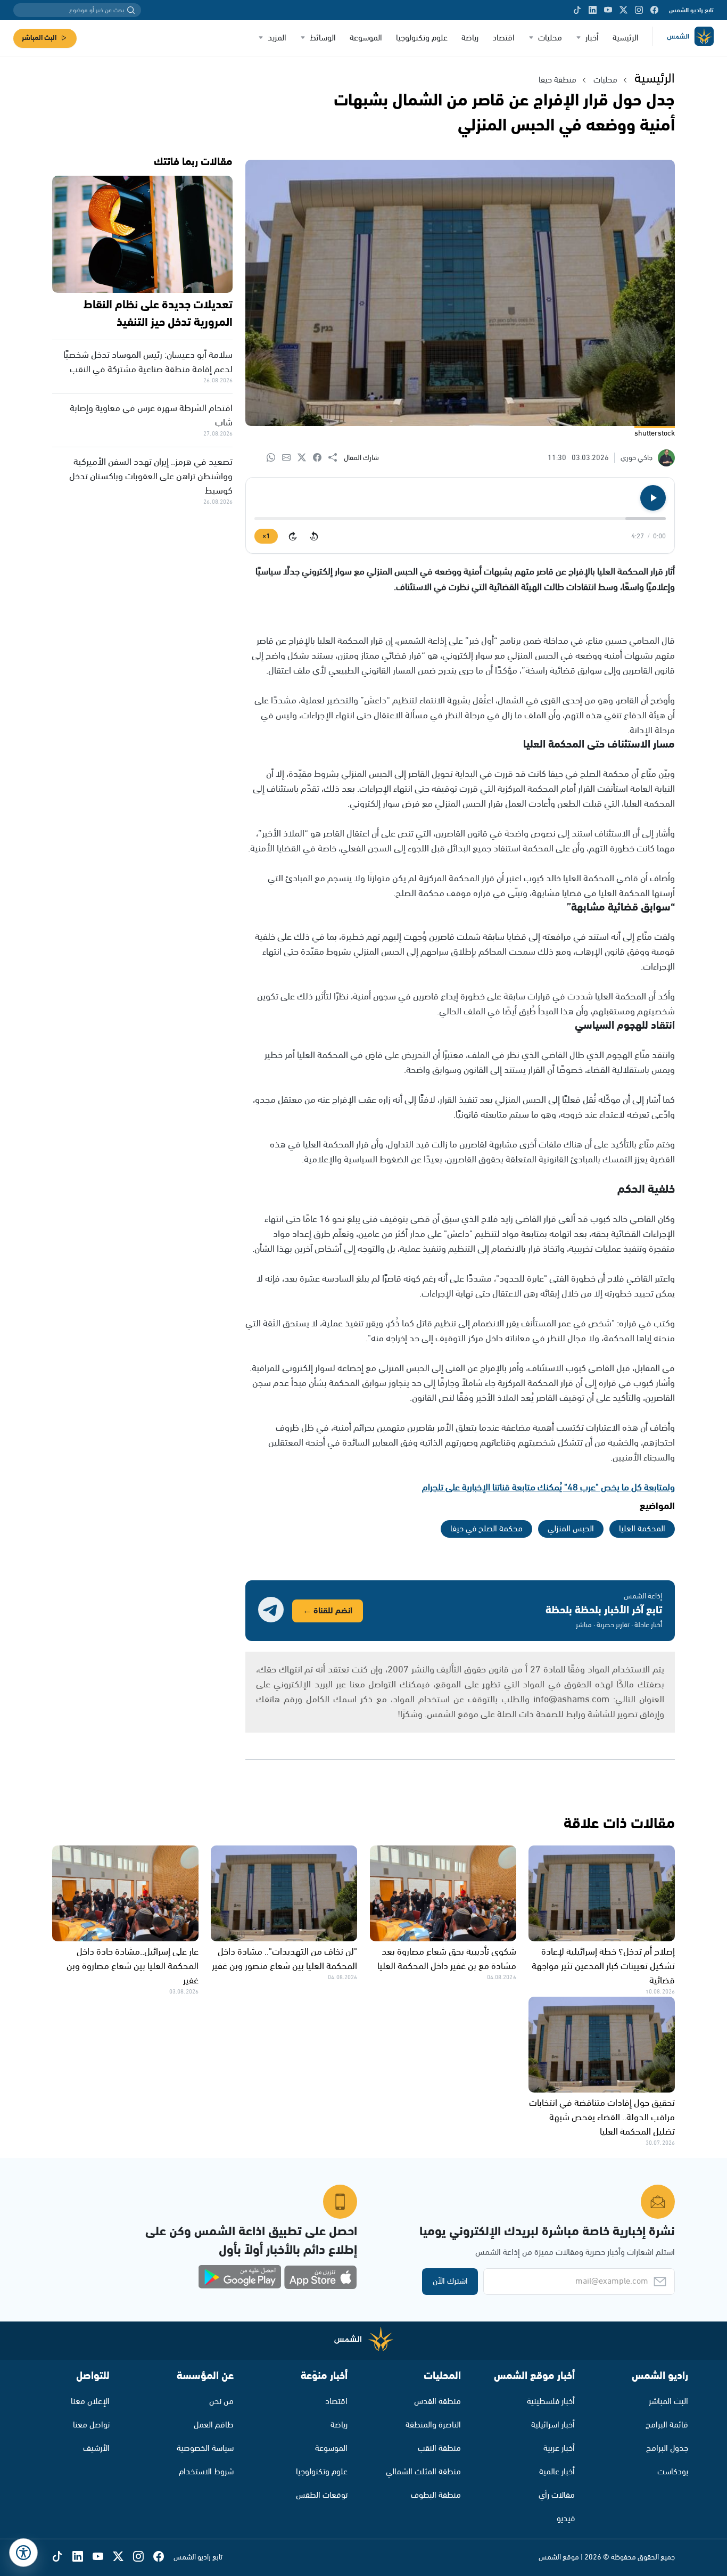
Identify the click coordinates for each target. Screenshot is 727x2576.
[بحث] (131, 10)
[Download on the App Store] (320, 2277)
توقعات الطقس (322, 2495)
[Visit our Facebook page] (654, 10)
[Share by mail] (290, 458)
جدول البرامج (667, 2448)
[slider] (460, 519)
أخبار (592, 38)
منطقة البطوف (436, 2495)
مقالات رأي (557, 2495)
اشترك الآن (450, 2281)
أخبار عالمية (557, 2472)
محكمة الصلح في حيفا (486, 1529)
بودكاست (673, 2472)
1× (266, 536)
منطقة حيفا (557, 80)
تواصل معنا (91, 2425)
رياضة (470, 38)
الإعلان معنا (90, 2402)
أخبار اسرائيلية (553, 2425)
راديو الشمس (660, 2376)
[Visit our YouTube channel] (608, 10)
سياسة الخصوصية (205, 2448)
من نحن (221, 2402)
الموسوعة (366, 38)
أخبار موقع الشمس (534, 2376)
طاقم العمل (214, 2425)
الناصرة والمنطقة (433, 2425)
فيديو (566, 2519)
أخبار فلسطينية (551, 2402)
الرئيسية (626, 38)
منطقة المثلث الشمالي (423, 2472)
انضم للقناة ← (328, 1611)
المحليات (442, 2376)
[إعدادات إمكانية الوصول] (23, 2553)
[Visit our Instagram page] (639, 10)
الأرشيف (96, 2448)
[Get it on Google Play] (240, 2277)
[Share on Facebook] (321, 458)
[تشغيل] (653, 498)
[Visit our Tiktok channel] (577, 10)
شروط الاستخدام (206, 2472)
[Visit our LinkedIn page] (593, 10)
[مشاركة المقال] (336, 458)
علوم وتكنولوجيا (422, 38)
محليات (550, 38)
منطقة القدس (437, 2402)
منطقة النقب (439, 2448)
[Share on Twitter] (305, 458)
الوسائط (323, 38)
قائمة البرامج (667, 2425)
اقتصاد (503, 38)
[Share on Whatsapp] (274, 458)
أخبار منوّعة (324, 2376)
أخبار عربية (559, 2448)
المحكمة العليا (642, 1529)
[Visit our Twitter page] (623, 10)
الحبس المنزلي (571, 1529)
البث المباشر (39, 38)
